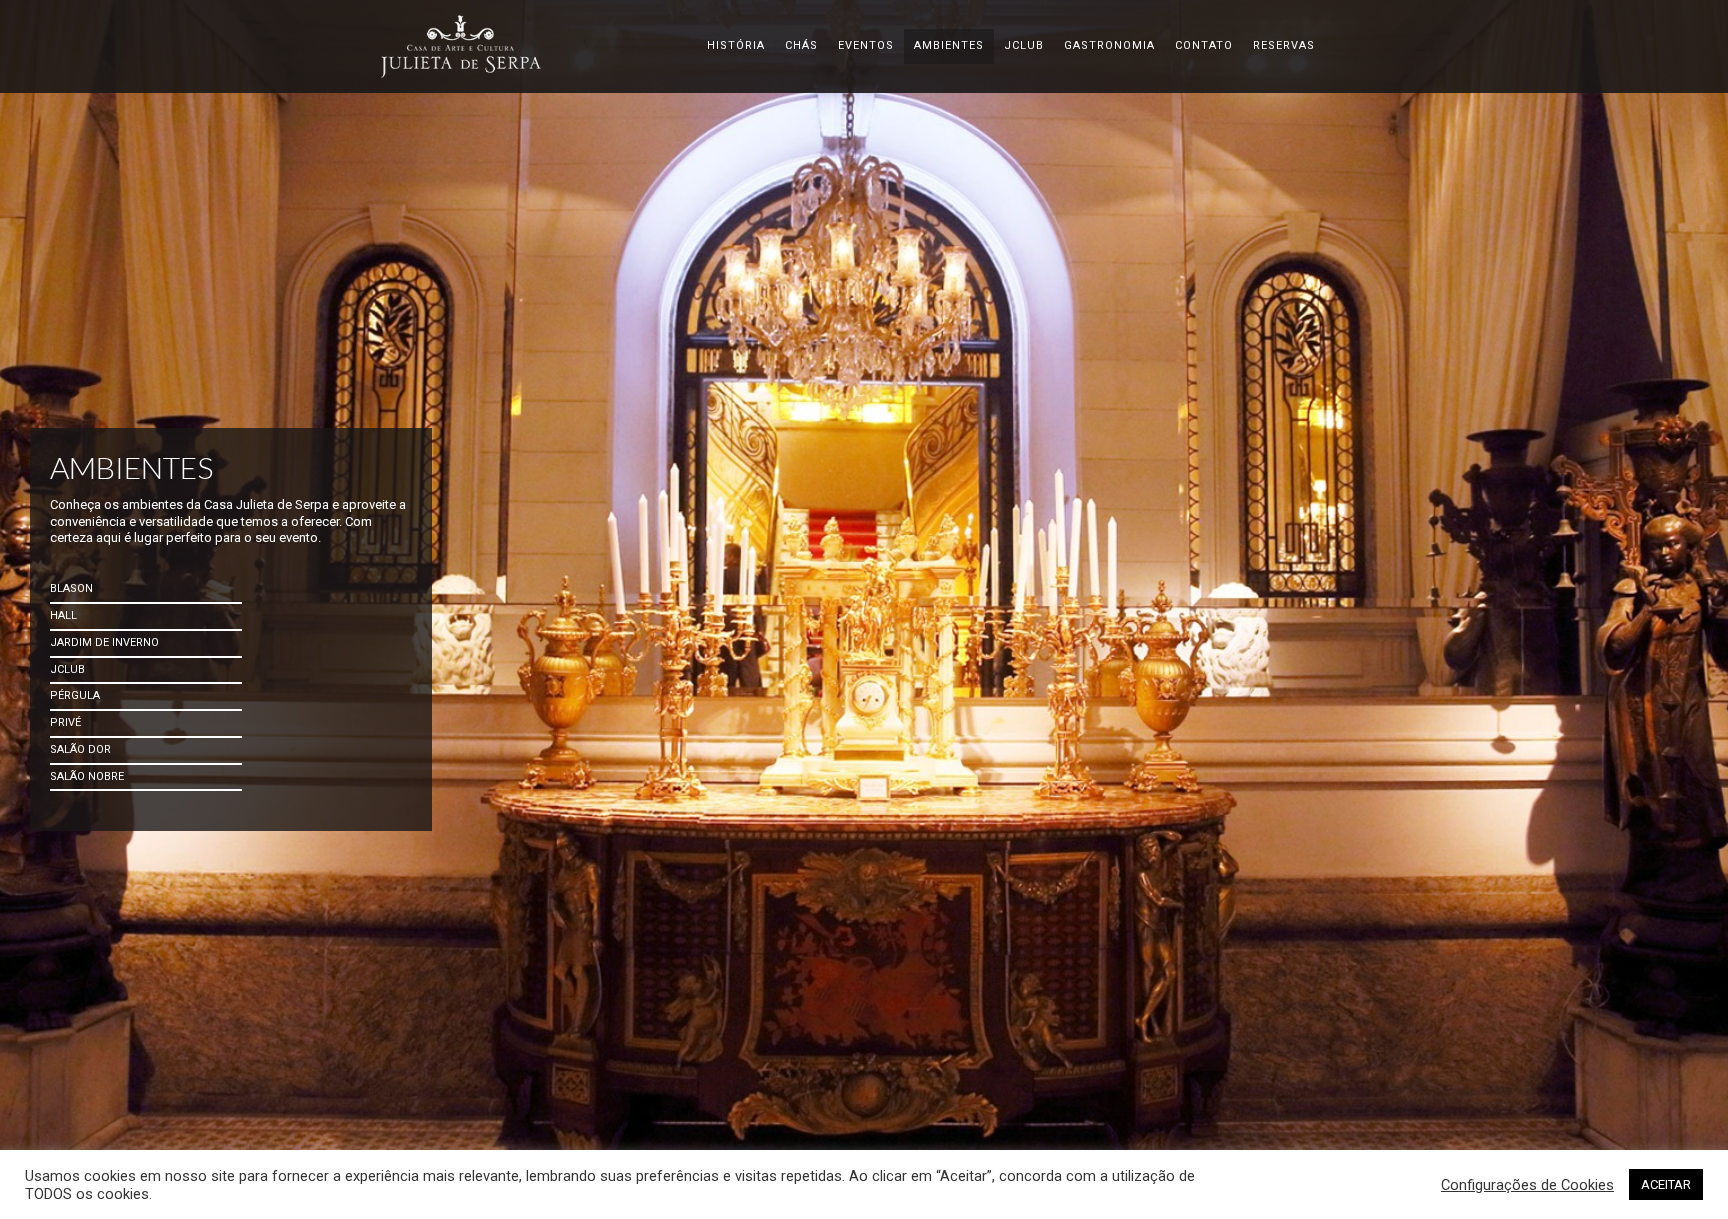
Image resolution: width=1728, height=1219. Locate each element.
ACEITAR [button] (1666, 1184)
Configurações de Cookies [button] (1527, 1185)
